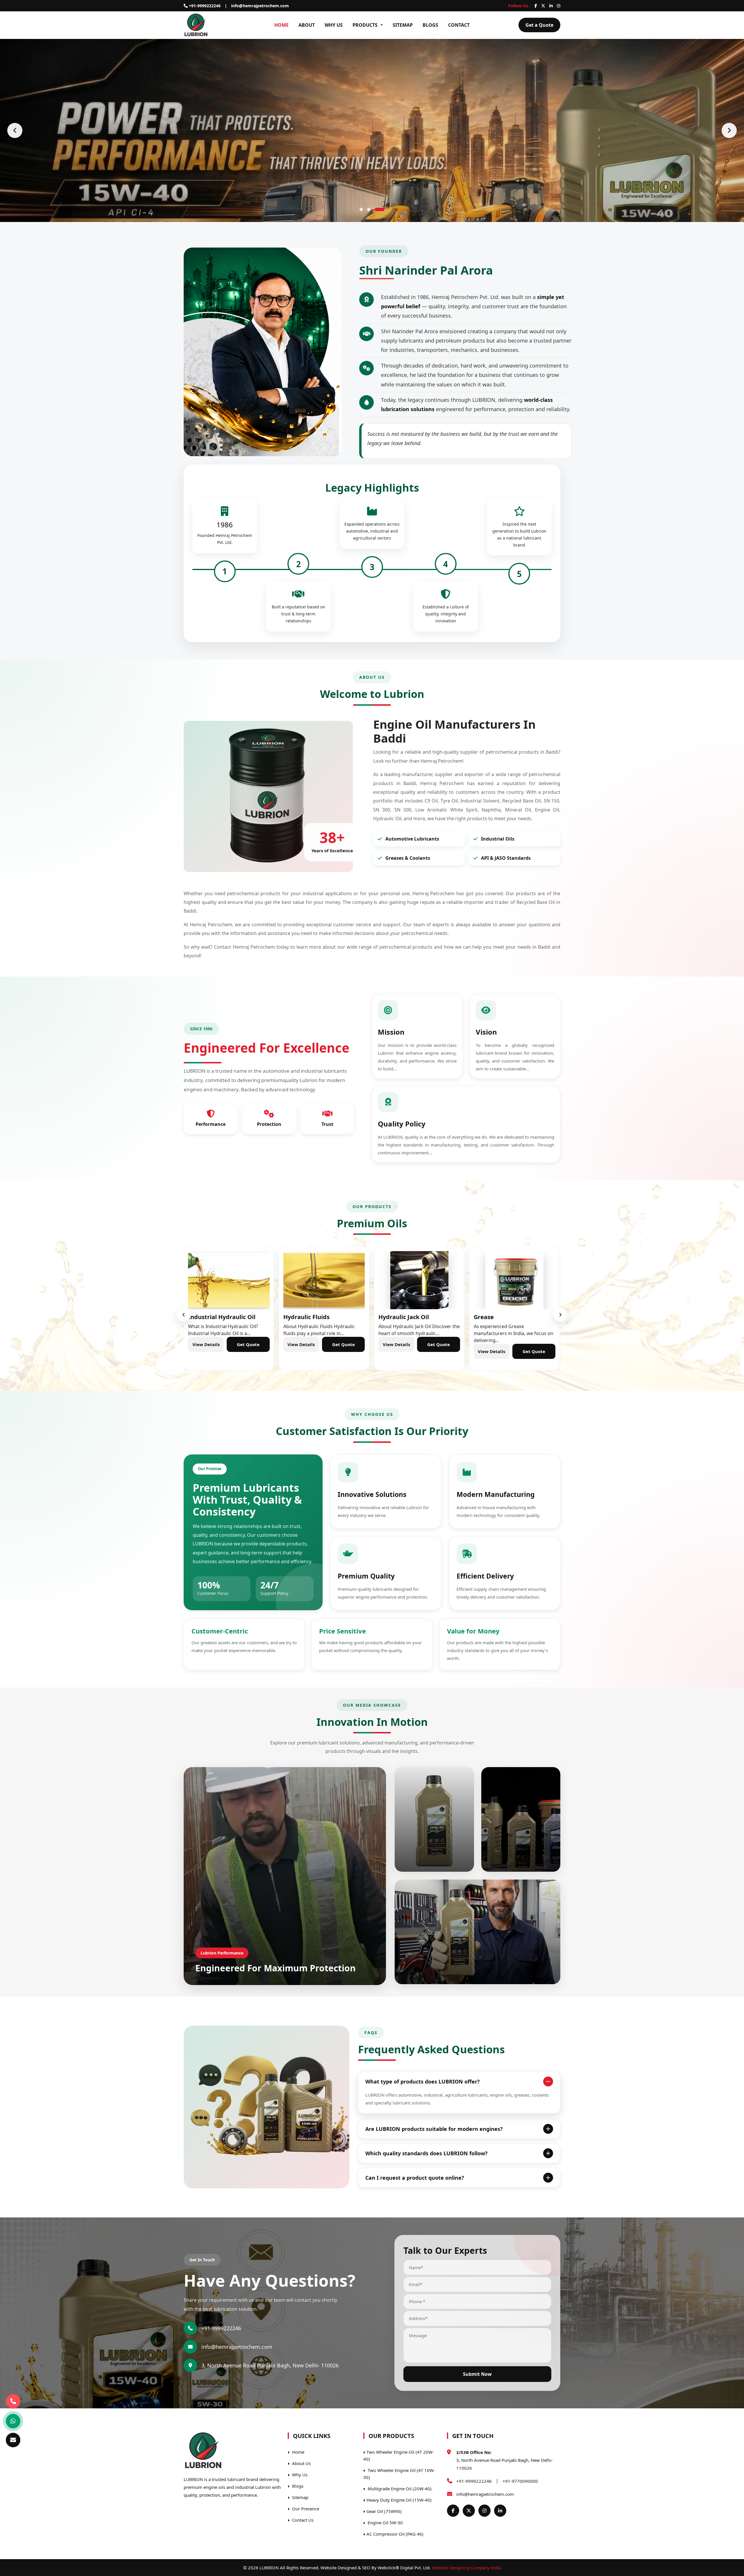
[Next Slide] (729, 130)
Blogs (430, 25)
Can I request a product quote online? (415, 2178)
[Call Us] (13, 2402)
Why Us (334, 25)
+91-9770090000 (520, 2481)
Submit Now (477, 2374)
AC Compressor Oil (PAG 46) (395, 2534)
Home (281, 25)
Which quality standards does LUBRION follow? (426, 2153)
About (307, 25)
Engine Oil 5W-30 (385, 2523)
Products (365, 25)
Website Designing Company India (466, 2568)
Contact (459, 25)
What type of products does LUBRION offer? (423, 2081)
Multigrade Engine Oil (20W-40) (399, 2489)
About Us (301, 2463)
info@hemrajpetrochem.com (260, 6)
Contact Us (302, 2520)
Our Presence (305, 2509)
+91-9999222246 (204, 6)
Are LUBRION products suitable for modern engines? (434, 2129)
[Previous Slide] (15, 130)
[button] (364, 209)
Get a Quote (539, 25)
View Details (206, 1351)
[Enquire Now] (13, 2440)
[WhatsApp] (13, 2421)
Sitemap (403, 25)
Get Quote (248, 1351)
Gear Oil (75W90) (384, 2511)
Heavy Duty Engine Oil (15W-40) (399, 2500)
